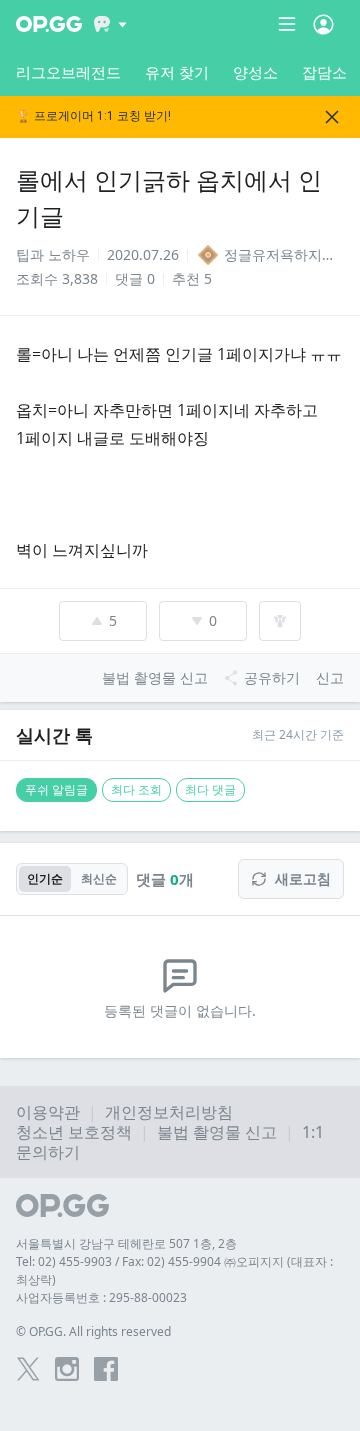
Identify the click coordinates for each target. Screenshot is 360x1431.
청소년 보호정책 (74, 1132)
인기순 (45, 878)
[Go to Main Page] (49, 24)
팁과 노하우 (53, 254)
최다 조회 (136, 789)
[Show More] (110, 24)
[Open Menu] (323, 24)
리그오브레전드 (68, 72)
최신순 (99, 878)
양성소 (255, 72)
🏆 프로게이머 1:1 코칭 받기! (93, 116)
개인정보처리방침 (169, 1112)
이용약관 (48, 1112)
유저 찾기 (177, 72)
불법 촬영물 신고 (217, 1132)
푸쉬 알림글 (56, 789)
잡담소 (324, 72)
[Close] (332, 117)
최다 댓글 (210, 789)
